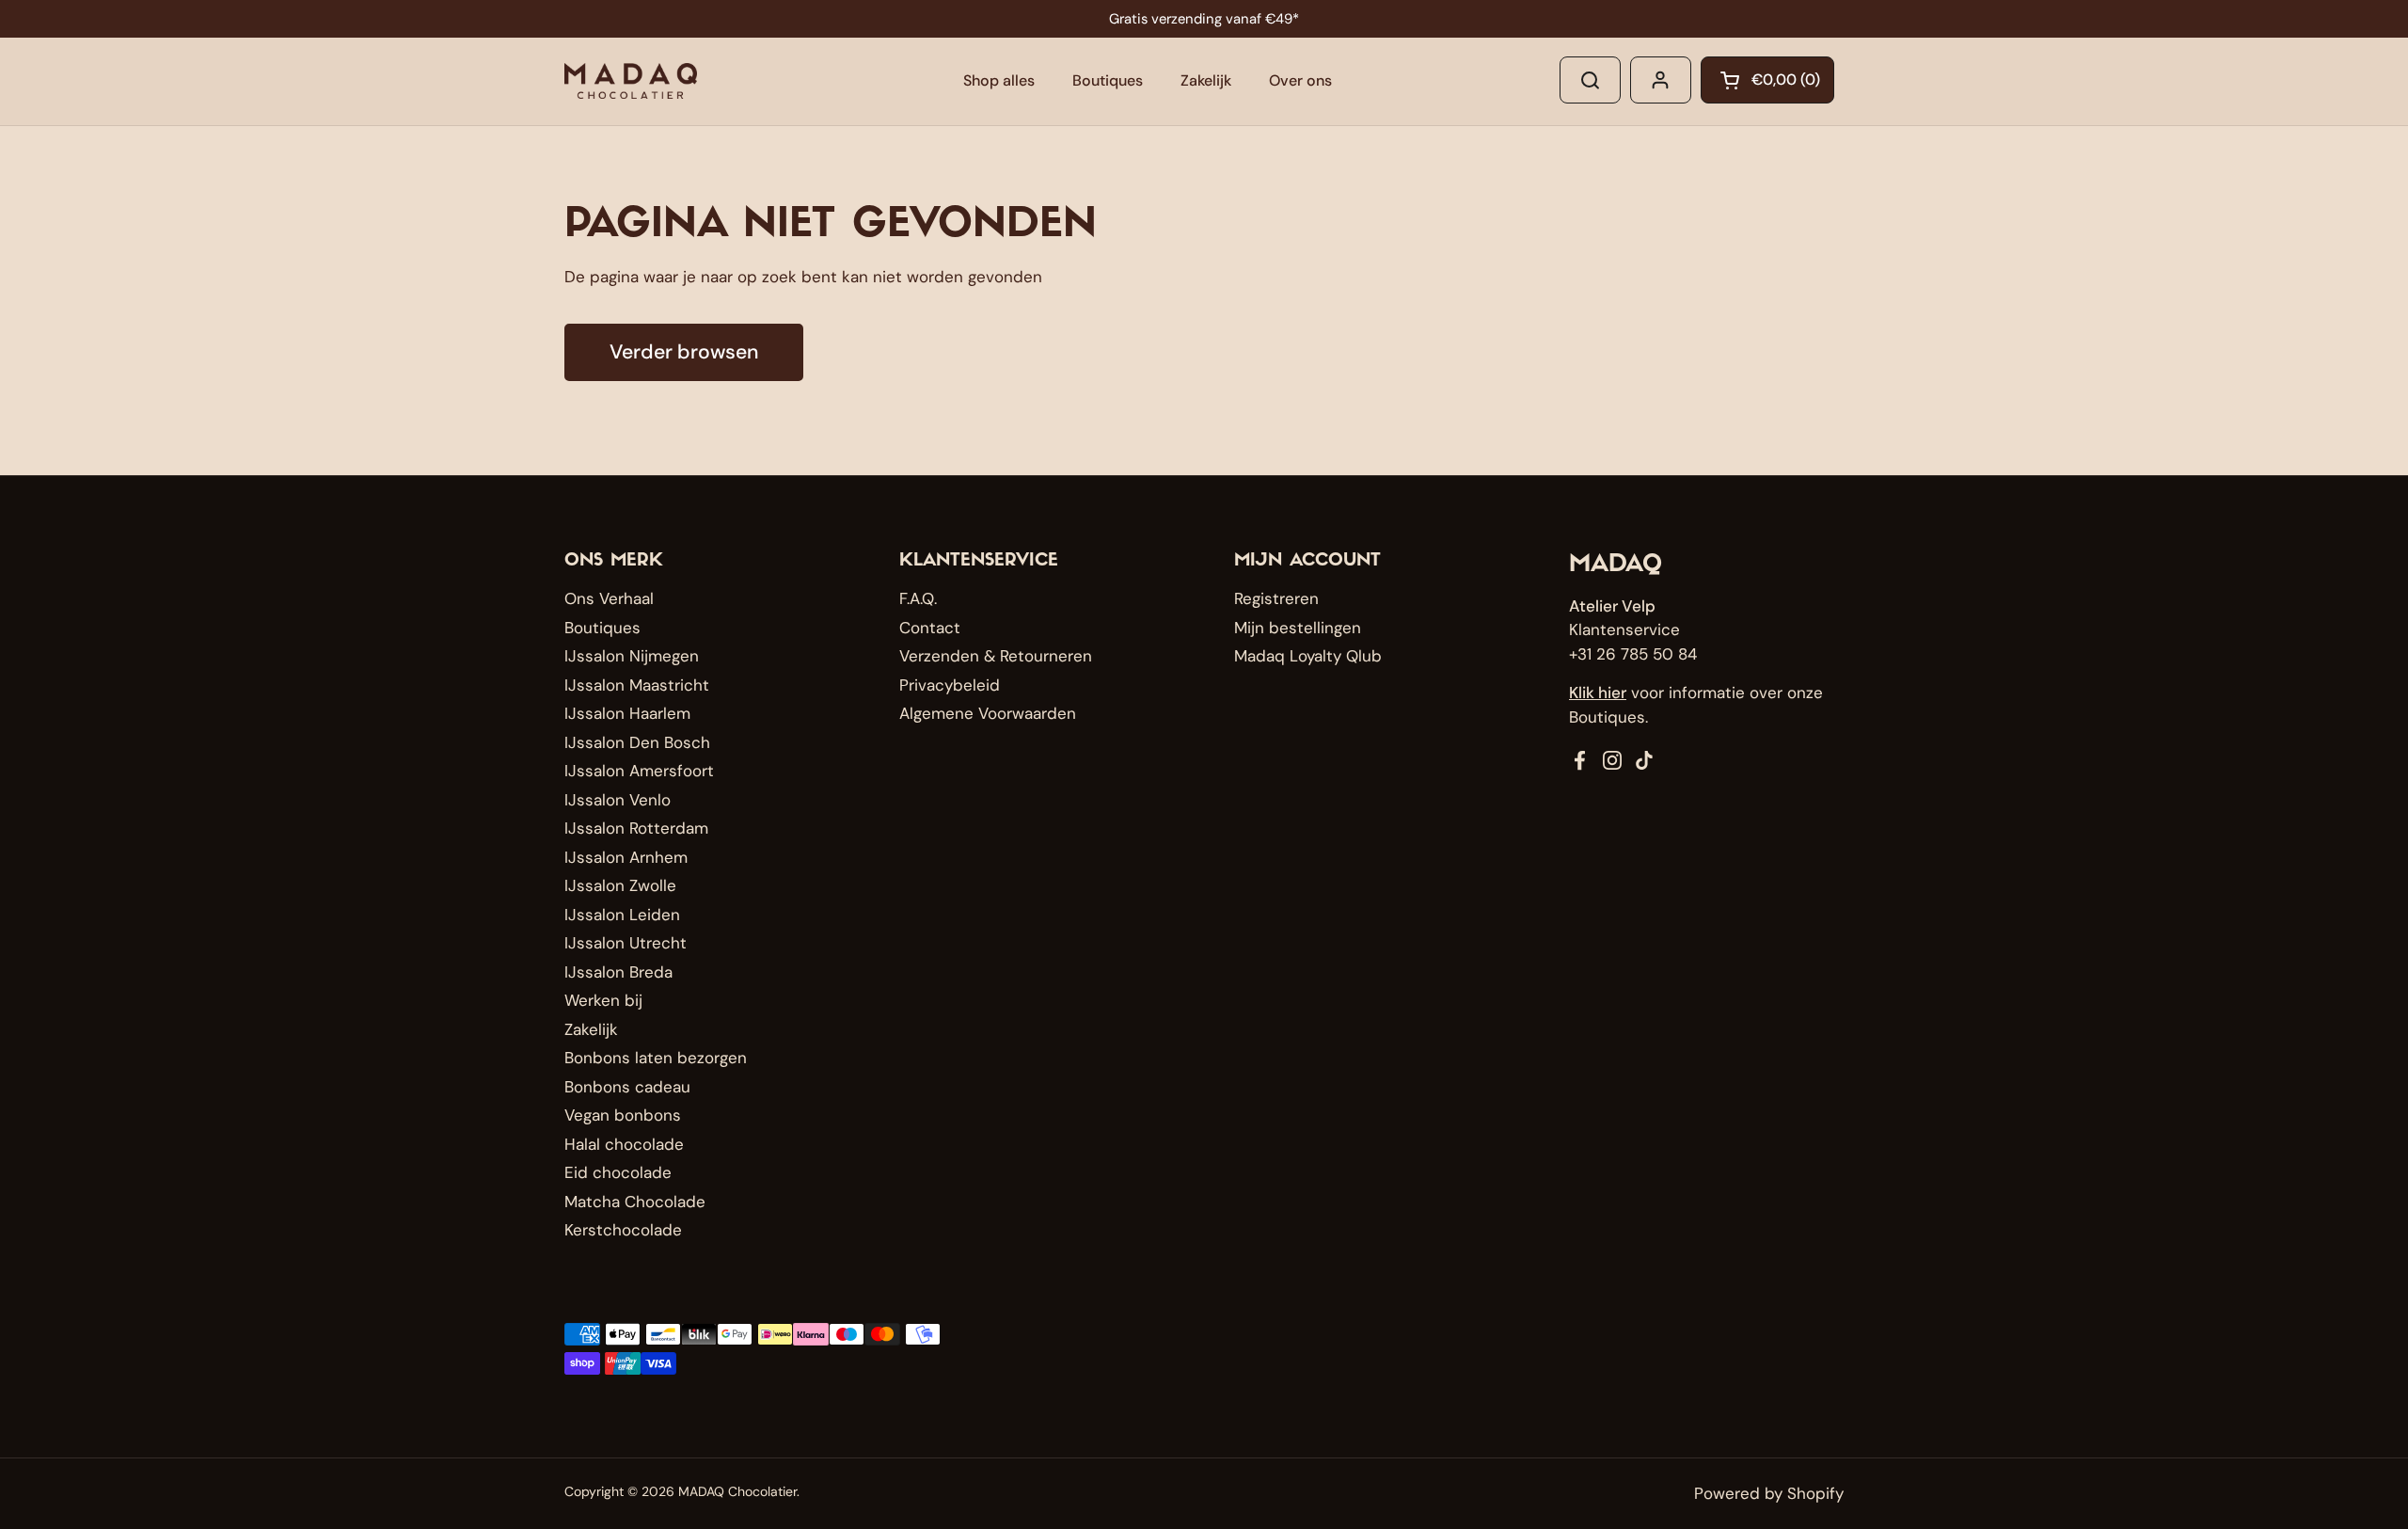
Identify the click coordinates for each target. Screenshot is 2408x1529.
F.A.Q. (918, 598)
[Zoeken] (1590, 80)
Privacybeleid (950, 685)
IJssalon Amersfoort (639, 771)
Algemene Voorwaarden (988, 713)
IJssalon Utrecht (626, 943)
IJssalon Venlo (618, 800)
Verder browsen (684, 352)
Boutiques (602, 628)
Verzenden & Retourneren (996, 656)
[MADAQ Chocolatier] (631, 81)
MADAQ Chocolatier (737, 1491)
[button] (1767, 80)
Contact (930, 628)
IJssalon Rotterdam (636, 828)
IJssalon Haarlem (627, 713)
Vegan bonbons (623, 1115)
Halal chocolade (624, 1144)
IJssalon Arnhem (626, 857)
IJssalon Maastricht (637, 685)
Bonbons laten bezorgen (656, 1058)
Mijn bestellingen (1298, 628)
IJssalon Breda (618, 972)
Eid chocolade (618, 1172)
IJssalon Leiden (622, 915)
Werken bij (603, 1000)
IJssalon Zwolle (620, 885)
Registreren (1276, 598)
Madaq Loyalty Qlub (1308, 656)
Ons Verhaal (609, 598)
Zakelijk (591, 1029)
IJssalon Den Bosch (637, 742)
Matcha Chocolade (635, 1202)
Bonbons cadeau (627, 1087)
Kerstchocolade (623, 1230)
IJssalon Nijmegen (632, 656)
